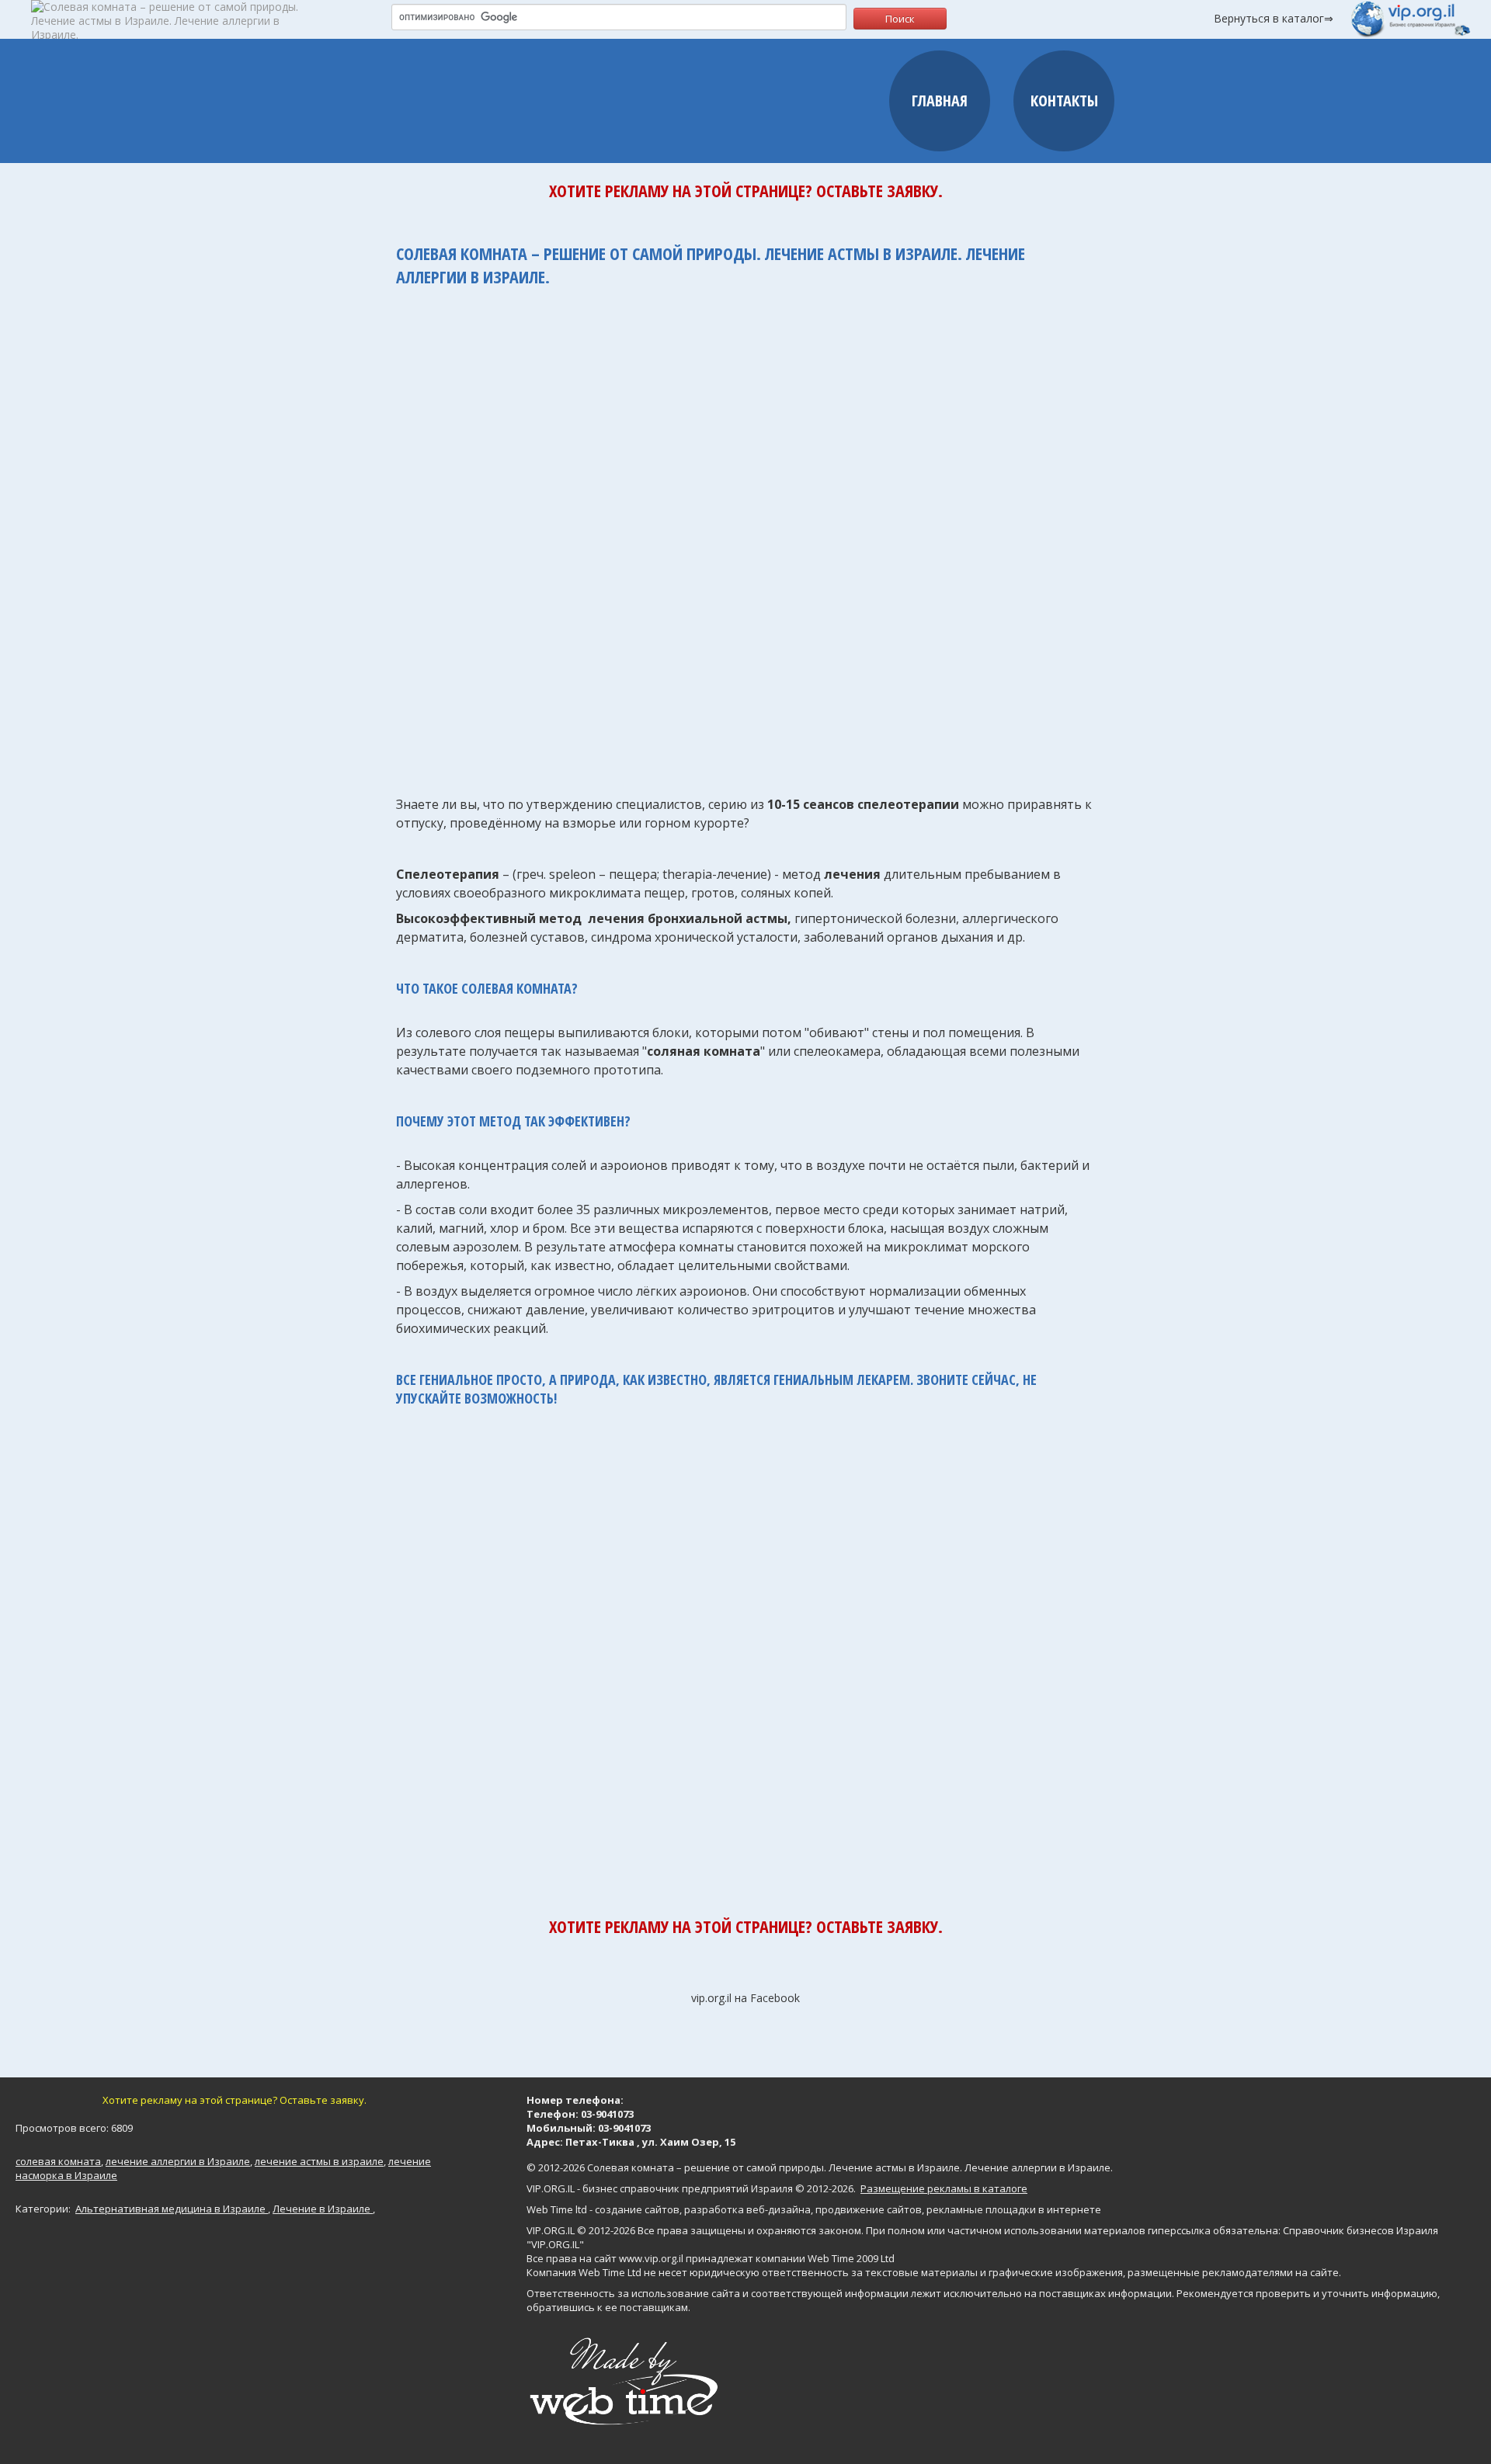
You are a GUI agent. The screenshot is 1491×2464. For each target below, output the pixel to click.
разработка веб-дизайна (747, 2209)
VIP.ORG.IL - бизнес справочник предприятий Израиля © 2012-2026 (690, 2188)
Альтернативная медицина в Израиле (172, 2209)
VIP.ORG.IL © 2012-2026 (581, 2230)
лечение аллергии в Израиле (178, 2161)
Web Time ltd (557, 2209)
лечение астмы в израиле (319, 2161)
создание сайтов (637, 2209)
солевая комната (58, 2161)
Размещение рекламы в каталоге (944, 2188)
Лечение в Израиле (323, 2209)
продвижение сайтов (869, 2209)
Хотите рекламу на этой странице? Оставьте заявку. (746, 190)
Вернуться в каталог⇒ (1274, 18)
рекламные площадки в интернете (1014, 2209)
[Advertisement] (745, 533)
